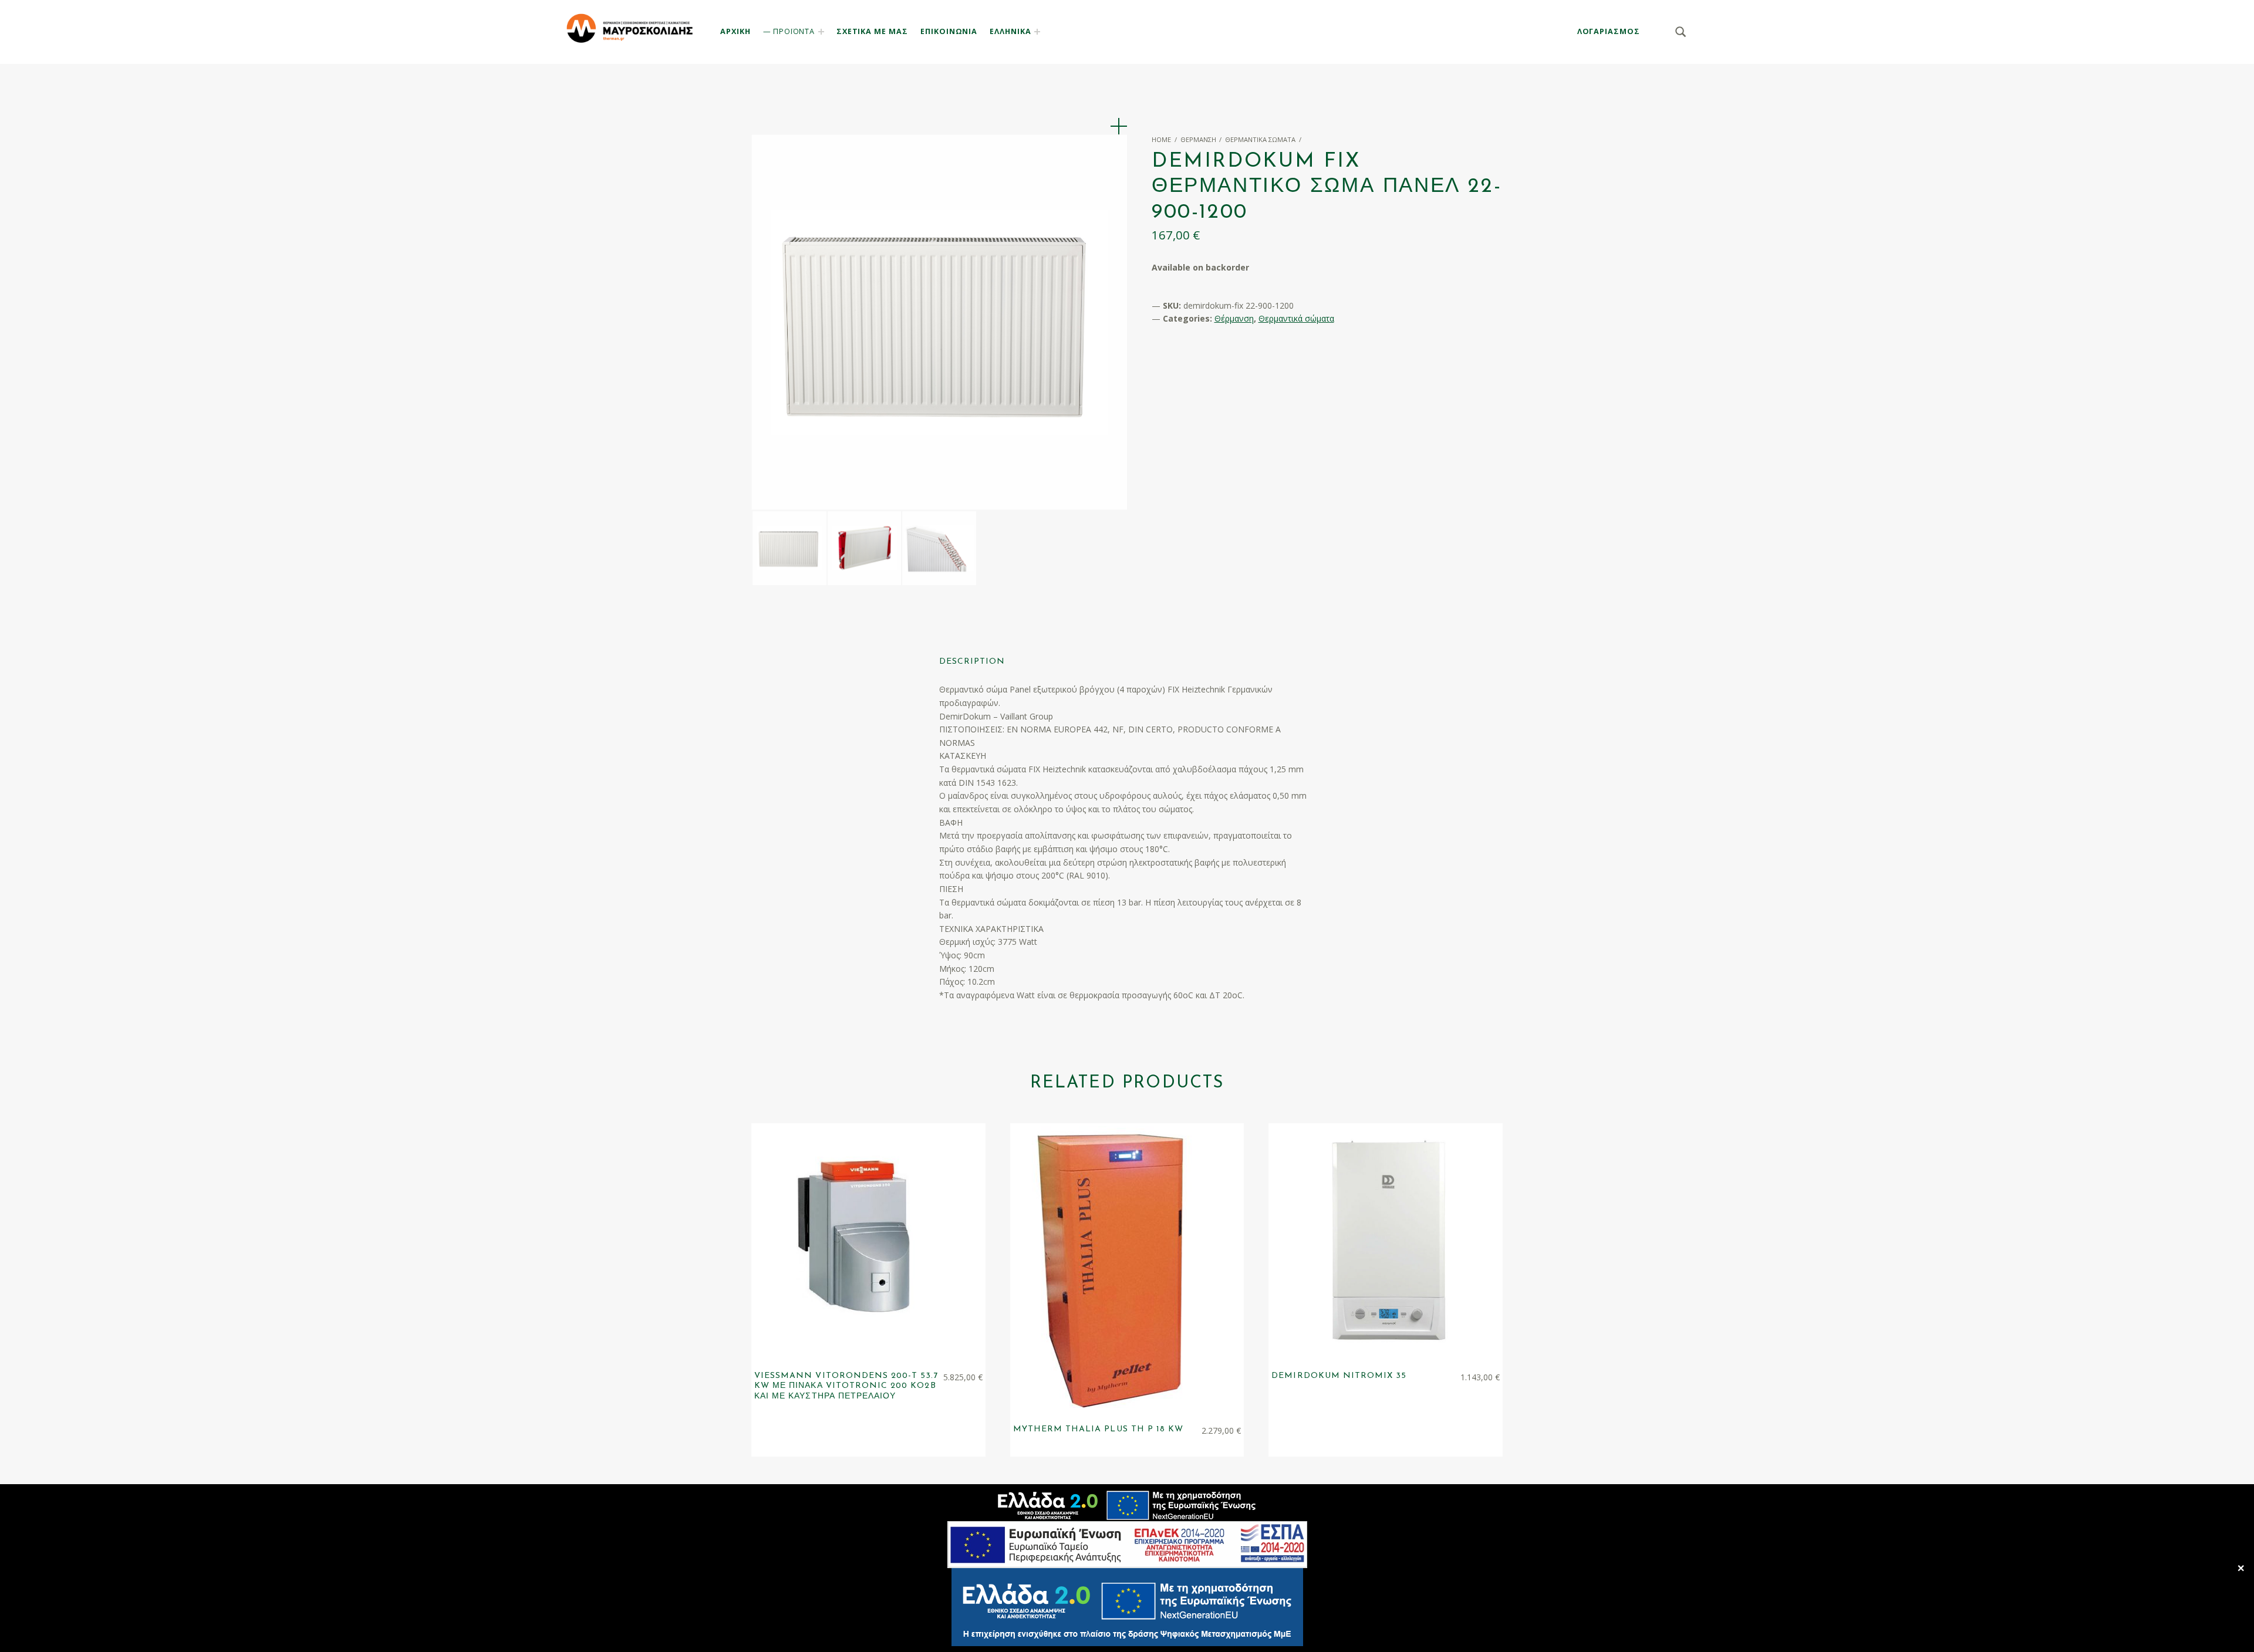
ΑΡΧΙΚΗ (735, 31)
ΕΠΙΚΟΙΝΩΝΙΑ (949, 31)
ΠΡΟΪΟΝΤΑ (794, 31)
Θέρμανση (1198, 139)
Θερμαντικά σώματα (1260, 139)
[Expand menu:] (1037, 32)
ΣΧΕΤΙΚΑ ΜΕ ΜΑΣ (872, 31)
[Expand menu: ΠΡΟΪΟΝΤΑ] (821, 32)
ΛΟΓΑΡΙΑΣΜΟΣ (1609, 31)
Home (1161, 139)
